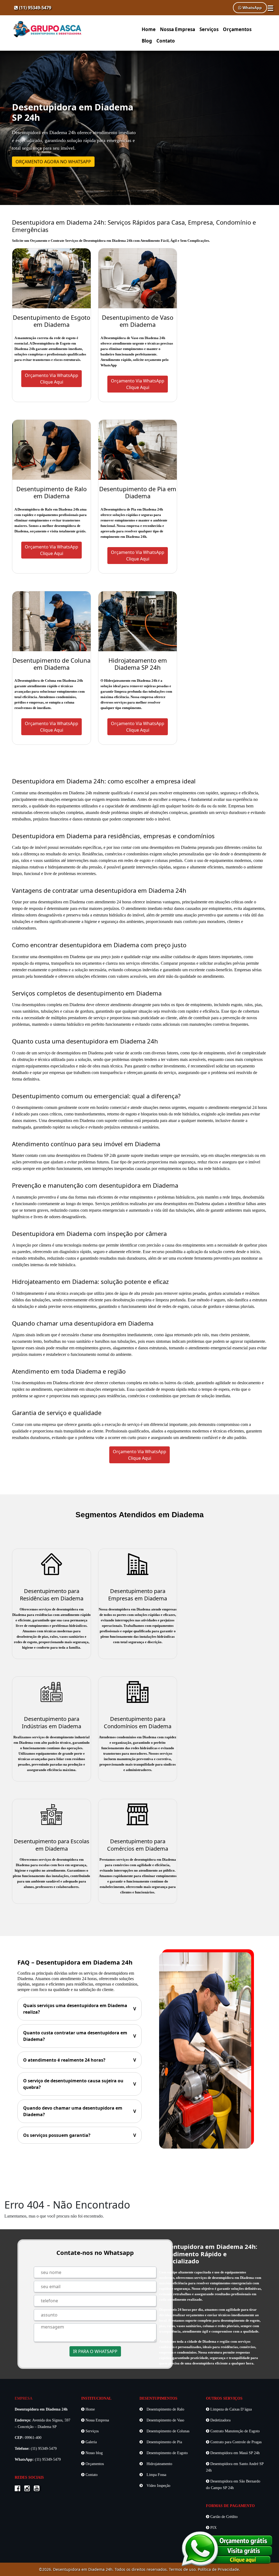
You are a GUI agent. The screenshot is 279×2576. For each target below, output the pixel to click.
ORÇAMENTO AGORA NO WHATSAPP (53, 162)
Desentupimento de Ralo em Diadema (51, 492)
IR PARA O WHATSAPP (95, 2351)
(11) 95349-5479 (35, 8)
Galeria (91, 2442)
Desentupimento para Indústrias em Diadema (51, 1723)
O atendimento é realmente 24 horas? (80, 2060)
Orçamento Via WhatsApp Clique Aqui (139, 1455)
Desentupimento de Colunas (167, 2431)
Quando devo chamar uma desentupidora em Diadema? (80, 2111)
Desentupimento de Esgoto (167, 2453)
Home (149, 29)
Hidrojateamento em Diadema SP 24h (138, 664)
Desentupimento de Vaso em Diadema (138, 321)
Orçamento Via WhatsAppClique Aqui (51, 379)
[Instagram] (28, 2489)
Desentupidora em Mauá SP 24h (234, 2453)
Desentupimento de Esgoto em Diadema (51, 321)
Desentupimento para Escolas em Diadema (52, 1845)
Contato (166, 41)
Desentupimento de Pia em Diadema (138, 492)
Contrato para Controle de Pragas (235, 2442)
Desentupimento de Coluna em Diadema (51, 664)
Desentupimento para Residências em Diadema (52, 1595)
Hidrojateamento (159, 2464)
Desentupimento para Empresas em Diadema (138, 1595)
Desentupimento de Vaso (165, 2420)
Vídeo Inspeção (158, 2486)
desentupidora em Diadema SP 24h (86, 1155)
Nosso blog (94, 2453)
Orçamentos (237, 29)
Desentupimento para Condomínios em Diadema (138, 1723)
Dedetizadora (220, 2420)
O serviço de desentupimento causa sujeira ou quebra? (80, 2084)
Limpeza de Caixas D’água (231, 2409)
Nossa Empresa (178, 29)
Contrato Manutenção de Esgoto (234, 2431)
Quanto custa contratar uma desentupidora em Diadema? (80, 2036)
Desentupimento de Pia (164, 2442)
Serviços (209, 29)
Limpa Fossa (156, 2475)
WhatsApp (252, 8)
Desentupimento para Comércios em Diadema (138, 1845)
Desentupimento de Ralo (165, 2409)
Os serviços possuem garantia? (80, 2135)
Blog (147, 41)
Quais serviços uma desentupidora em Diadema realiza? (80, 2009)
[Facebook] (19, 2489)
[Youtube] (38, 2489)
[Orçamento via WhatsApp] (227, 2548)
